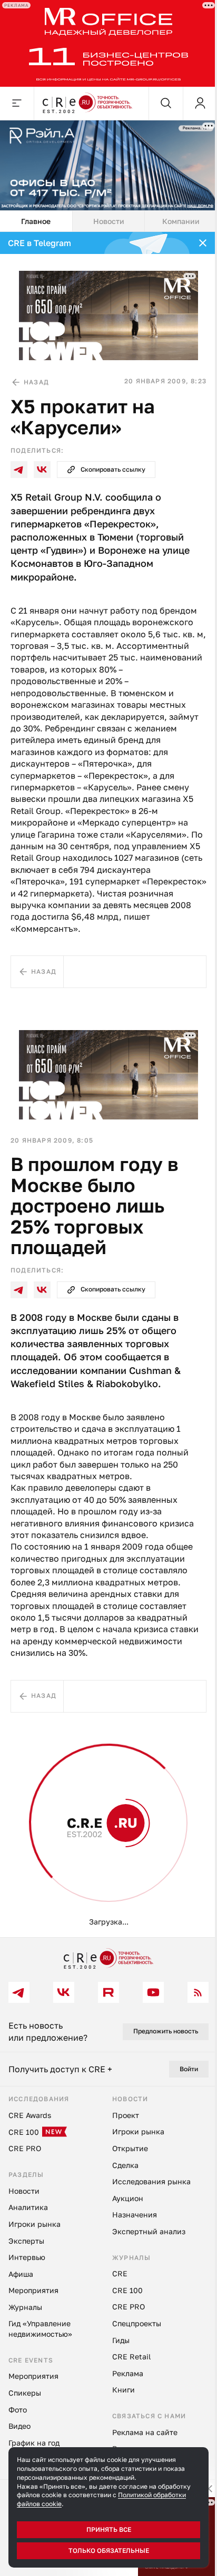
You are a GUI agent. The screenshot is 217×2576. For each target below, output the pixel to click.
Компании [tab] (181, 221)
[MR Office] (108, 43)
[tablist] (108, 221)
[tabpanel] (108, 1085)
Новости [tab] (109, 221)
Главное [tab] (36, 221)
